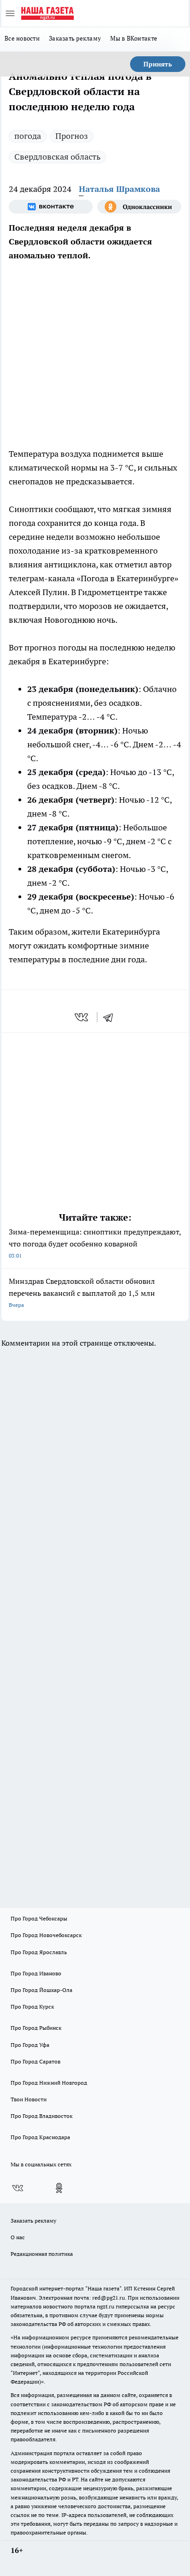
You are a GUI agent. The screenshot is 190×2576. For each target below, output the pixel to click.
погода (28, 136)
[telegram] (111, 1017)
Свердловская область (57, 157)
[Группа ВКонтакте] (51, 207)
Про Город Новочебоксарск (46, 1935)
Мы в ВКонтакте (134, 38)
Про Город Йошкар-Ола (42, 1990)
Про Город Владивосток (42, 2116)
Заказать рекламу (75, 38)
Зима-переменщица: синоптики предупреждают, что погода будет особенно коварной (95, 1243)
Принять (158, 64)
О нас (18, 2237)
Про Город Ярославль (39, 1952)
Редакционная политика (42, 2254)
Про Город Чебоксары (39, 1918)
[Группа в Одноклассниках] (139, 207)
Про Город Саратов (36, 2061)
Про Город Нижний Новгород (49, 2083)
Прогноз (72, 136)
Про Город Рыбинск (36, 2028)
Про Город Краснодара (40, 2137)
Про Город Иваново (36, 1973)
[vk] (82, 1017)
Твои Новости (29, 2099)
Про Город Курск (32, 2007)
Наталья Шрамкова (119, 189)
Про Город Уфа (30, 2045)
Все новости (22, 38)
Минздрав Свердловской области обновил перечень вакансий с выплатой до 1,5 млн (82, 1292)
